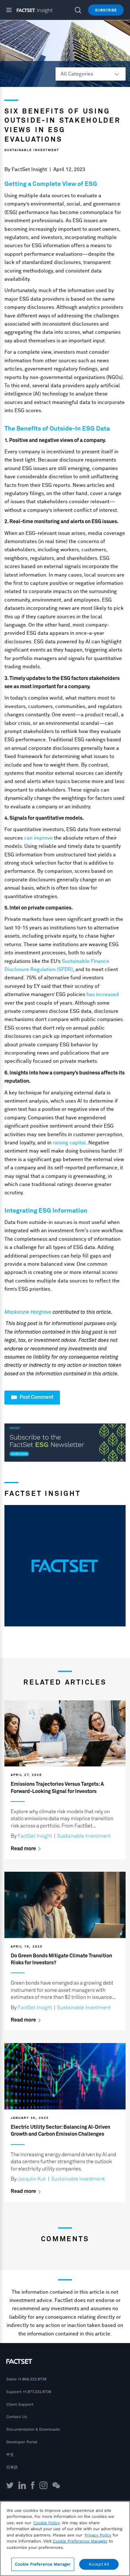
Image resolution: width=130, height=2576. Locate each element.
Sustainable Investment (32, 150)
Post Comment (36, 1397)
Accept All (99, 2564)
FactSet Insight (29, 169)
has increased (103, 994)
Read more (24, 1849)
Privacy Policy (98, 2535)
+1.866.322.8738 (32, 2379)
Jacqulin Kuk (32, 2179)
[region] (65, 2539)
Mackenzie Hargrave (28, 1312)
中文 (10, 2455)
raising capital (69, 1143)
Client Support (20, 2404)
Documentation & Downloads (33, 2429)
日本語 (12, 2467)
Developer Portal (22, 2442)
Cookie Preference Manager (43, 2564)
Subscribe (106, 10)
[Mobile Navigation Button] (12, 10)
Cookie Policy (47, 2523)
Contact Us (17, 2417)
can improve (38, 838)
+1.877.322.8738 (37, 2392)
